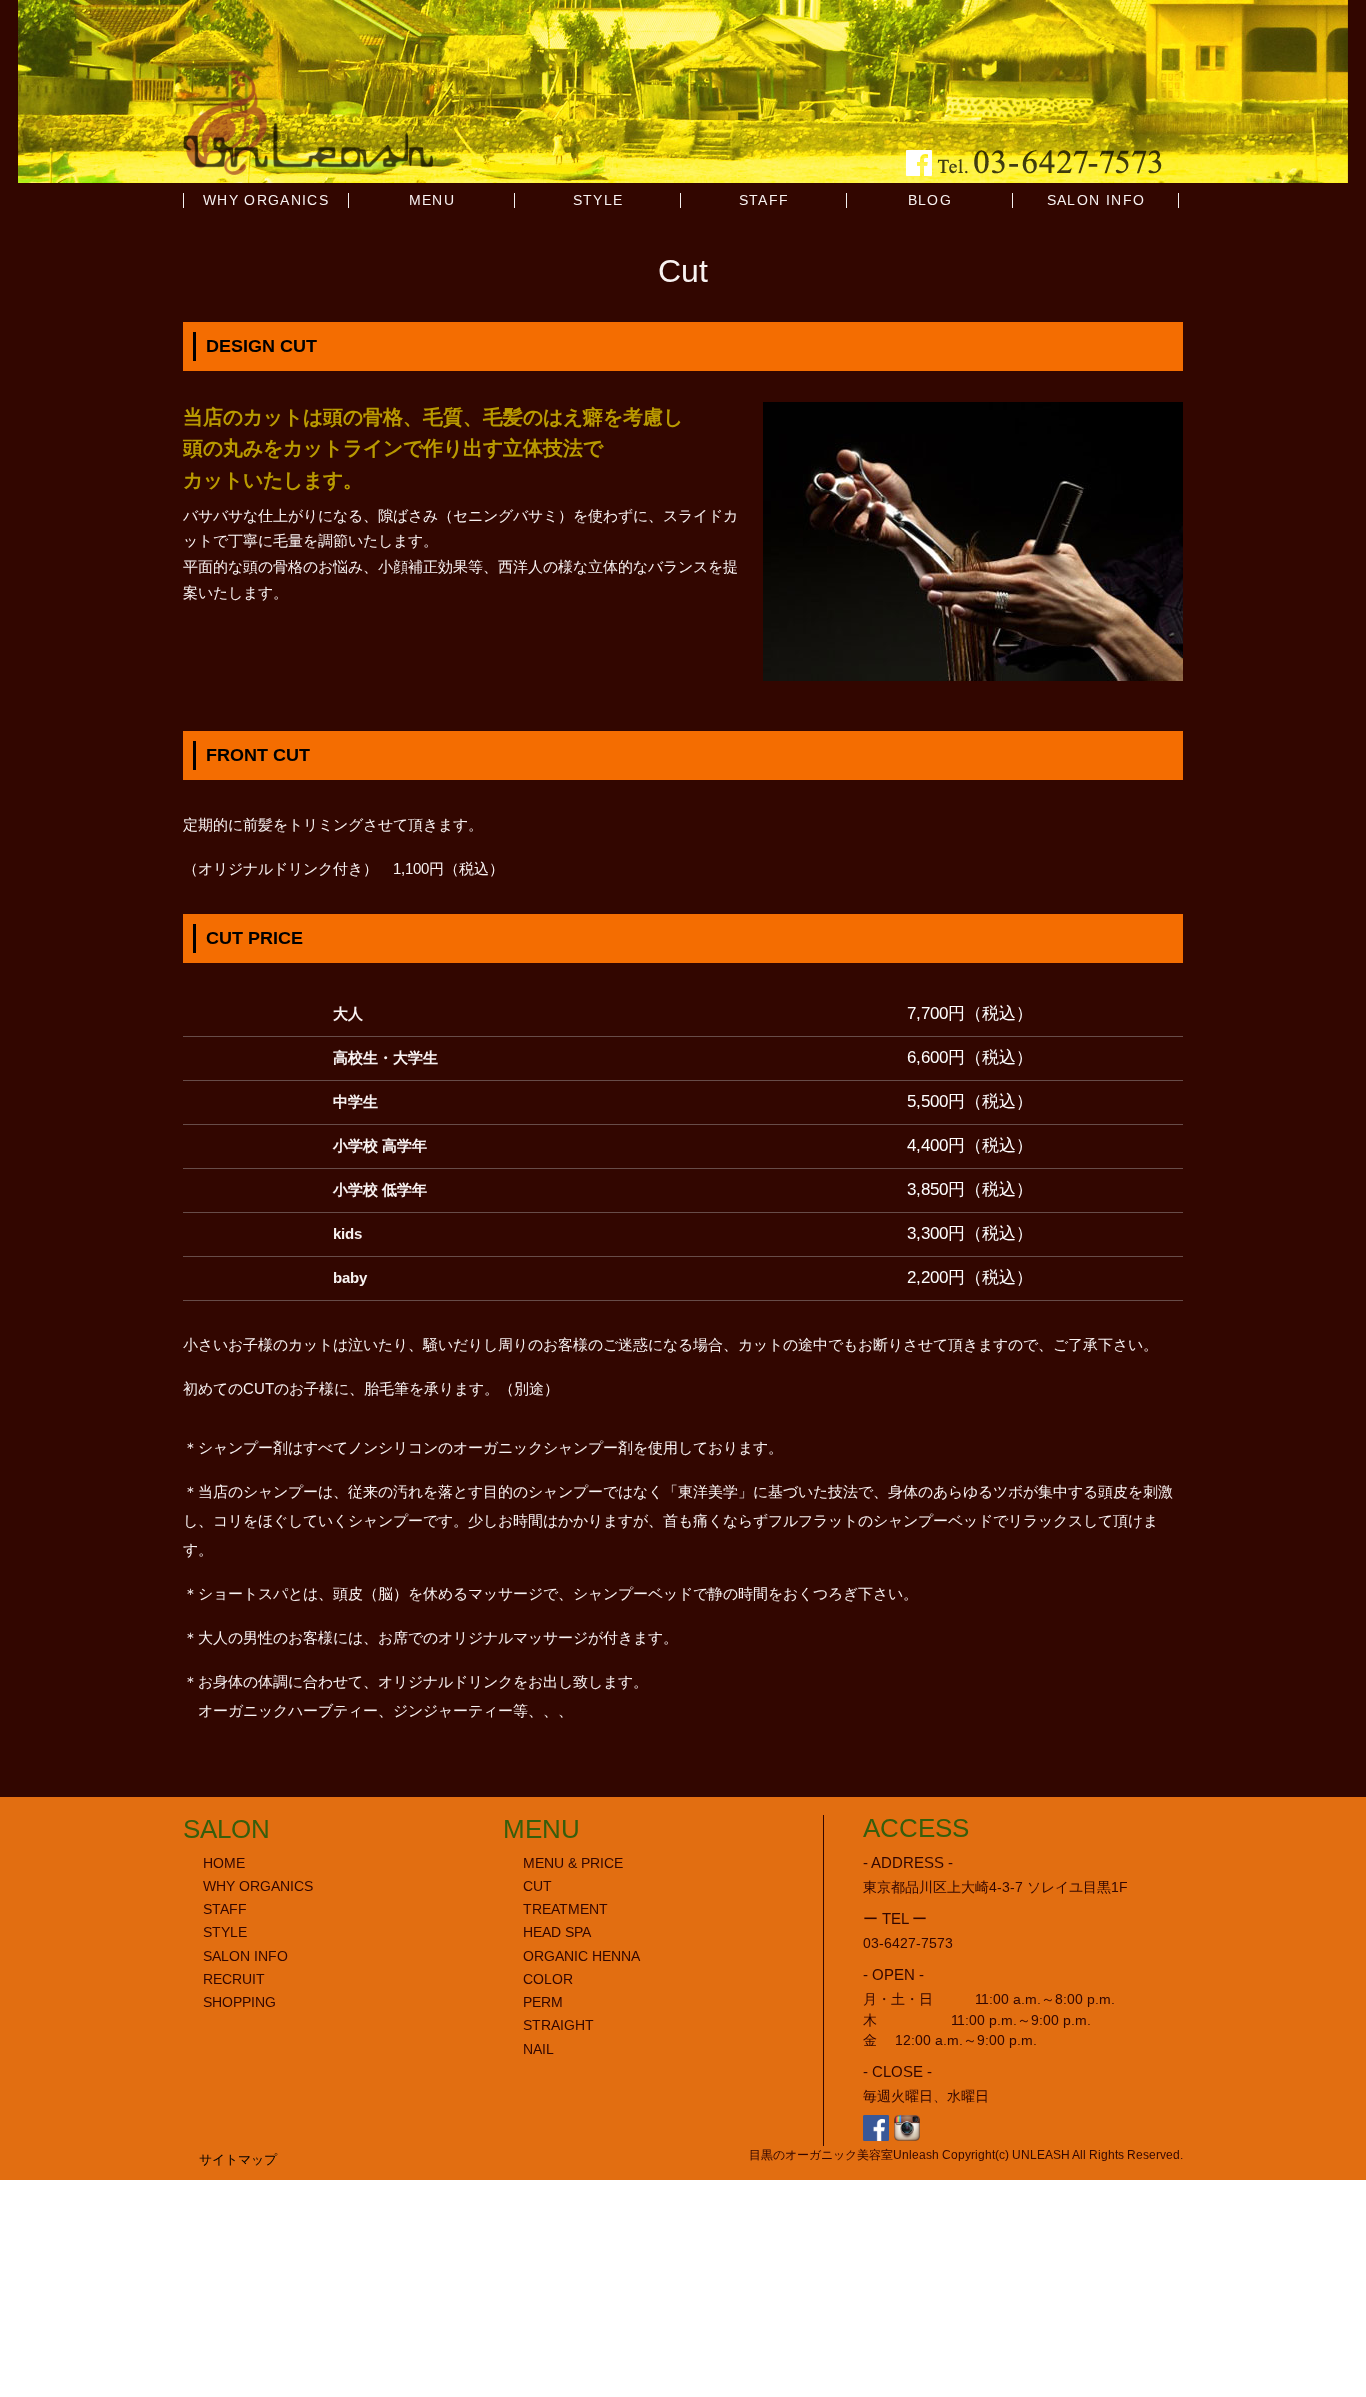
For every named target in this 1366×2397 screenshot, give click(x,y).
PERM (543, 2002)
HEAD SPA (557, 1932)
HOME (224, 1863)
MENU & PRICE (573, 1863)
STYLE (598, 200)
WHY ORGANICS (266, 200)
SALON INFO (1096, 200)
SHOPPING (239, 2002)
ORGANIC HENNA (581, 1956)
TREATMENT (565, 1909)
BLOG (930, 200)
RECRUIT (234, 1979)
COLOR (548, 1979)
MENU (432, 200)
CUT (537, 1886)
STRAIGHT (558, 2025)
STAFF (764, 200)
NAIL (538, 2049)
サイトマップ (238, 2159)
